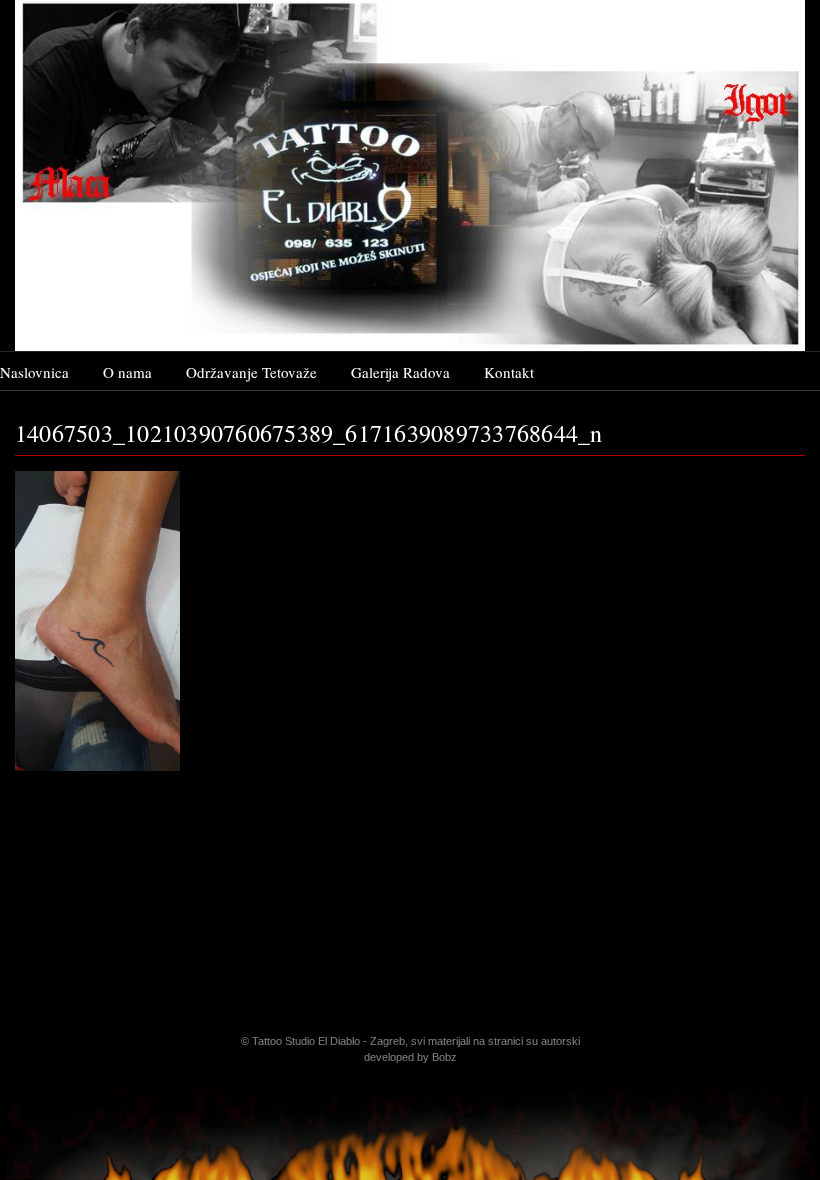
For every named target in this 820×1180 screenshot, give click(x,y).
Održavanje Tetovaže (251, 372)
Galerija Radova (400, 372)
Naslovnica (34, 372)
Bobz (444, 1057)
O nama (127, 372)
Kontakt (509, 372)
